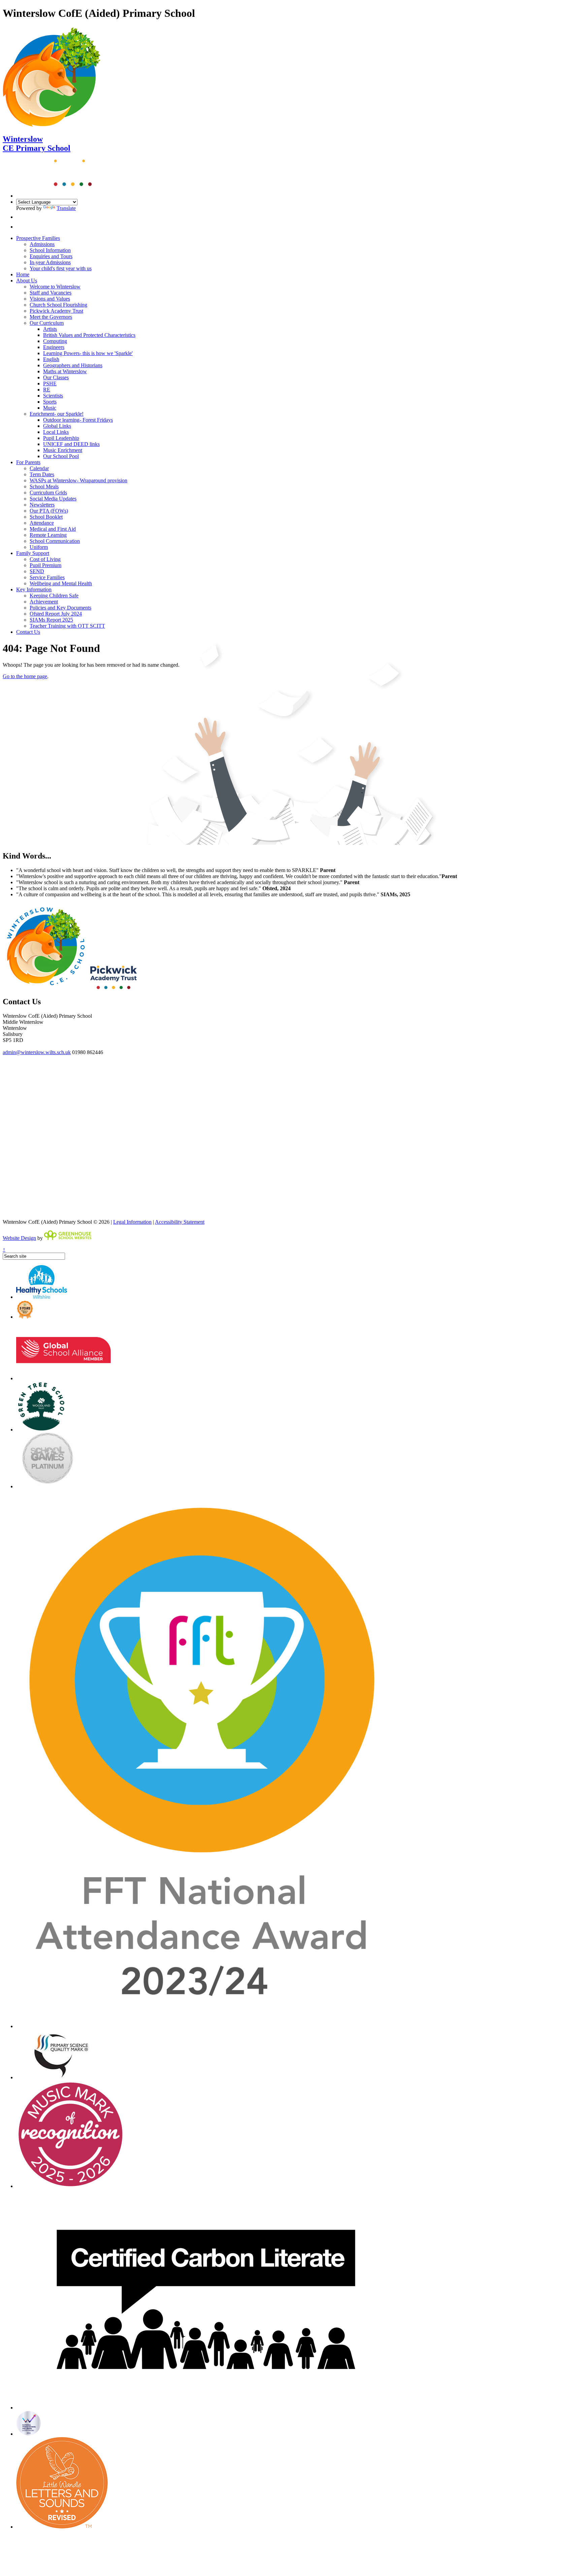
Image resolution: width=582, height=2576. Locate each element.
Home (23, 274)
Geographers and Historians (73, 365)
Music (50, 408)
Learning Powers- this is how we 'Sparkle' (88, 353)
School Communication (55, 541)
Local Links (56, 432)
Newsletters (42, 505)
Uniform (39, 547)
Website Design (19, 1238)
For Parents (28, 462)
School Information (50, 250)
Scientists (53, 396)
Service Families (47, 577)
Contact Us (28, 632)
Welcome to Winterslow (55, 287)
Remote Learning (48, 535)
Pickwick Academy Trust (56, 311)
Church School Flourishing (58, 305)
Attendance (42, 523)
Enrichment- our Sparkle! (57, 414)
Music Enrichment (63, 450)
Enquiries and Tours (51, 256)
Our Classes (56, 377)
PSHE (50, 384)
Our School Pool (61, 456)
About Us (27, 281)
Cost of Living (45, 559)
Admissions (42, 244)
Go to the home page (25, 676)
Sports (50, 402)
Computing (55, 341)
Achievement (44, 602)
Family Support (33, 553)
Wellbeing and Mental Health (61, 583)
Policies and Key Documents (60, 608)
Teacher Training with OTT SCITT (67, 626)
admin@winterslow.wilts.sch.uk (37, 1052)
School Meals (44, 486)
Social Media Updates (53, 499)
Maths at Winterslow (65, 371)
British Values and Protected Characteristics (89, 335)
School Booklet (46, 517)
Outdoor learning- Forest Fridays (78, 420)
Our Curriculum (47, 323)
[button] (18, 217)
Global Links (57, 426)
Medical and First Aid (53, 529)
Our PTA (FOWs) (49, 511)
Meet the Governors (51, 317)
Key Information (34, 589)
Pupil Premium (45, 565)
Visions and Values (50, 299)
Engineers (54, 347)
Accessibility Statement (180, 1222)
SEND (37, 571)
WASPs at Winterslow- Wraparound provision (78, 480)
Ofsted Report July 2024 (56, 614)
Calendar (39, 468)
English (51, 359)
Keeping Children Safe (54, 596)
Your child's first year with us (61, 268)
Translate (66, 208)
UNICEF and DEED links (71, 444)
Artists (50, 329)
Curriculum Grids (48, 493)
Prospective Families (38, 238)
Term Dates (42, 474)
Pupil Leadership (61, 438)
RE (47, 390)
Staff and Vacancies (51, 293)
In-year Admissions (50, 262)
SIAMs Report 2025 (51, 620)
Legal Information (132, 1222)
